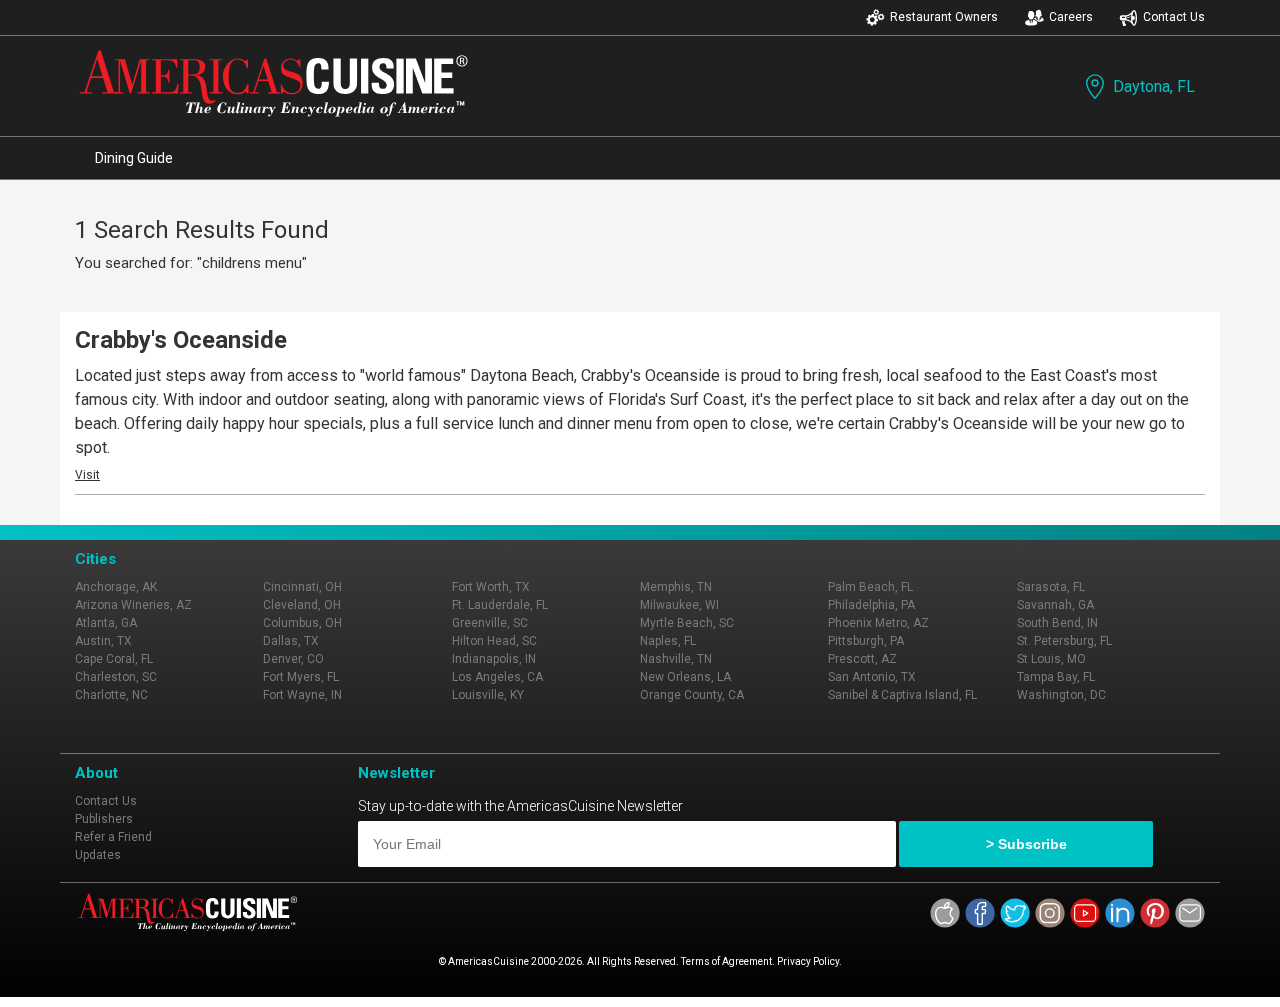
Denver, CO (293, 659)
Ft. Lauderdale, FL (500, 605)
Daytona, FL (1154, 86)
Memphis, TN (676, 587)
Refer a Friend (113, 837)
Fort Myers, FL (301, 677)
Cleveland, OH (302, 605)
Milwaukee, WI (679, 605)
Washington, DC (1061, 695)
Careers (1071, 17)
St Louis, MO (1051, 659)
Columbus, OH (302, 623)
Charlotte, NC (111, 695)
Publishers (104, 819)
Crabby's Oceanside (181, 340)
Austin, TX (103, 641)
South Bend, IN (1057, 623)
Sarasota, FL (1051, 587)
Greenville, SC (490, 623)
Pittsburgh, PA (866, 641)
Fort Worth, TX (491, 587)
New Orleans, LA (685, 677)
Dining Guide (134, 158)
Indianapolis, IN (494, 659)
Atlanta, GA (106, 623)
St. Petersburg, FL (1064, 641)
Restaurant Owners (944, 17)
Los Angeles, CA (497, 677)
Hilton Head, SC (494, 641)
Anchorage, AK (116, 587)
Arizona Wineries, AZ (133, 605)
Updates (98, 855)
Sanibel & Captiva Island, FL (902, 695)
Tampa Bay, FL (1056, 677)
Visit (87, 475)
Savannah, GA (1055, 605)
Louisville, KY (488, 695)
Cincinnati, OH (302, 587)
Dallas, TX (291, 641)
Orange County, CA (692, 695)
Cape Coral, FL (114, 659)
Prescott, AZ (862, 659)
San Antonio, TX (872, 677)
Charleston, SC (116, 677)
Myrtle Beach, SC (687, 623)
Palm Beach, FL (870, 587)
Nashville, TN (676, 659)
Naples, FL (668, 641)
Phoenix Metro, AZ (878, 623)
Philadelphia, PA (871, 605)
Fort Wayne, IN (302, 695)
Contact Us (1174, 17)
